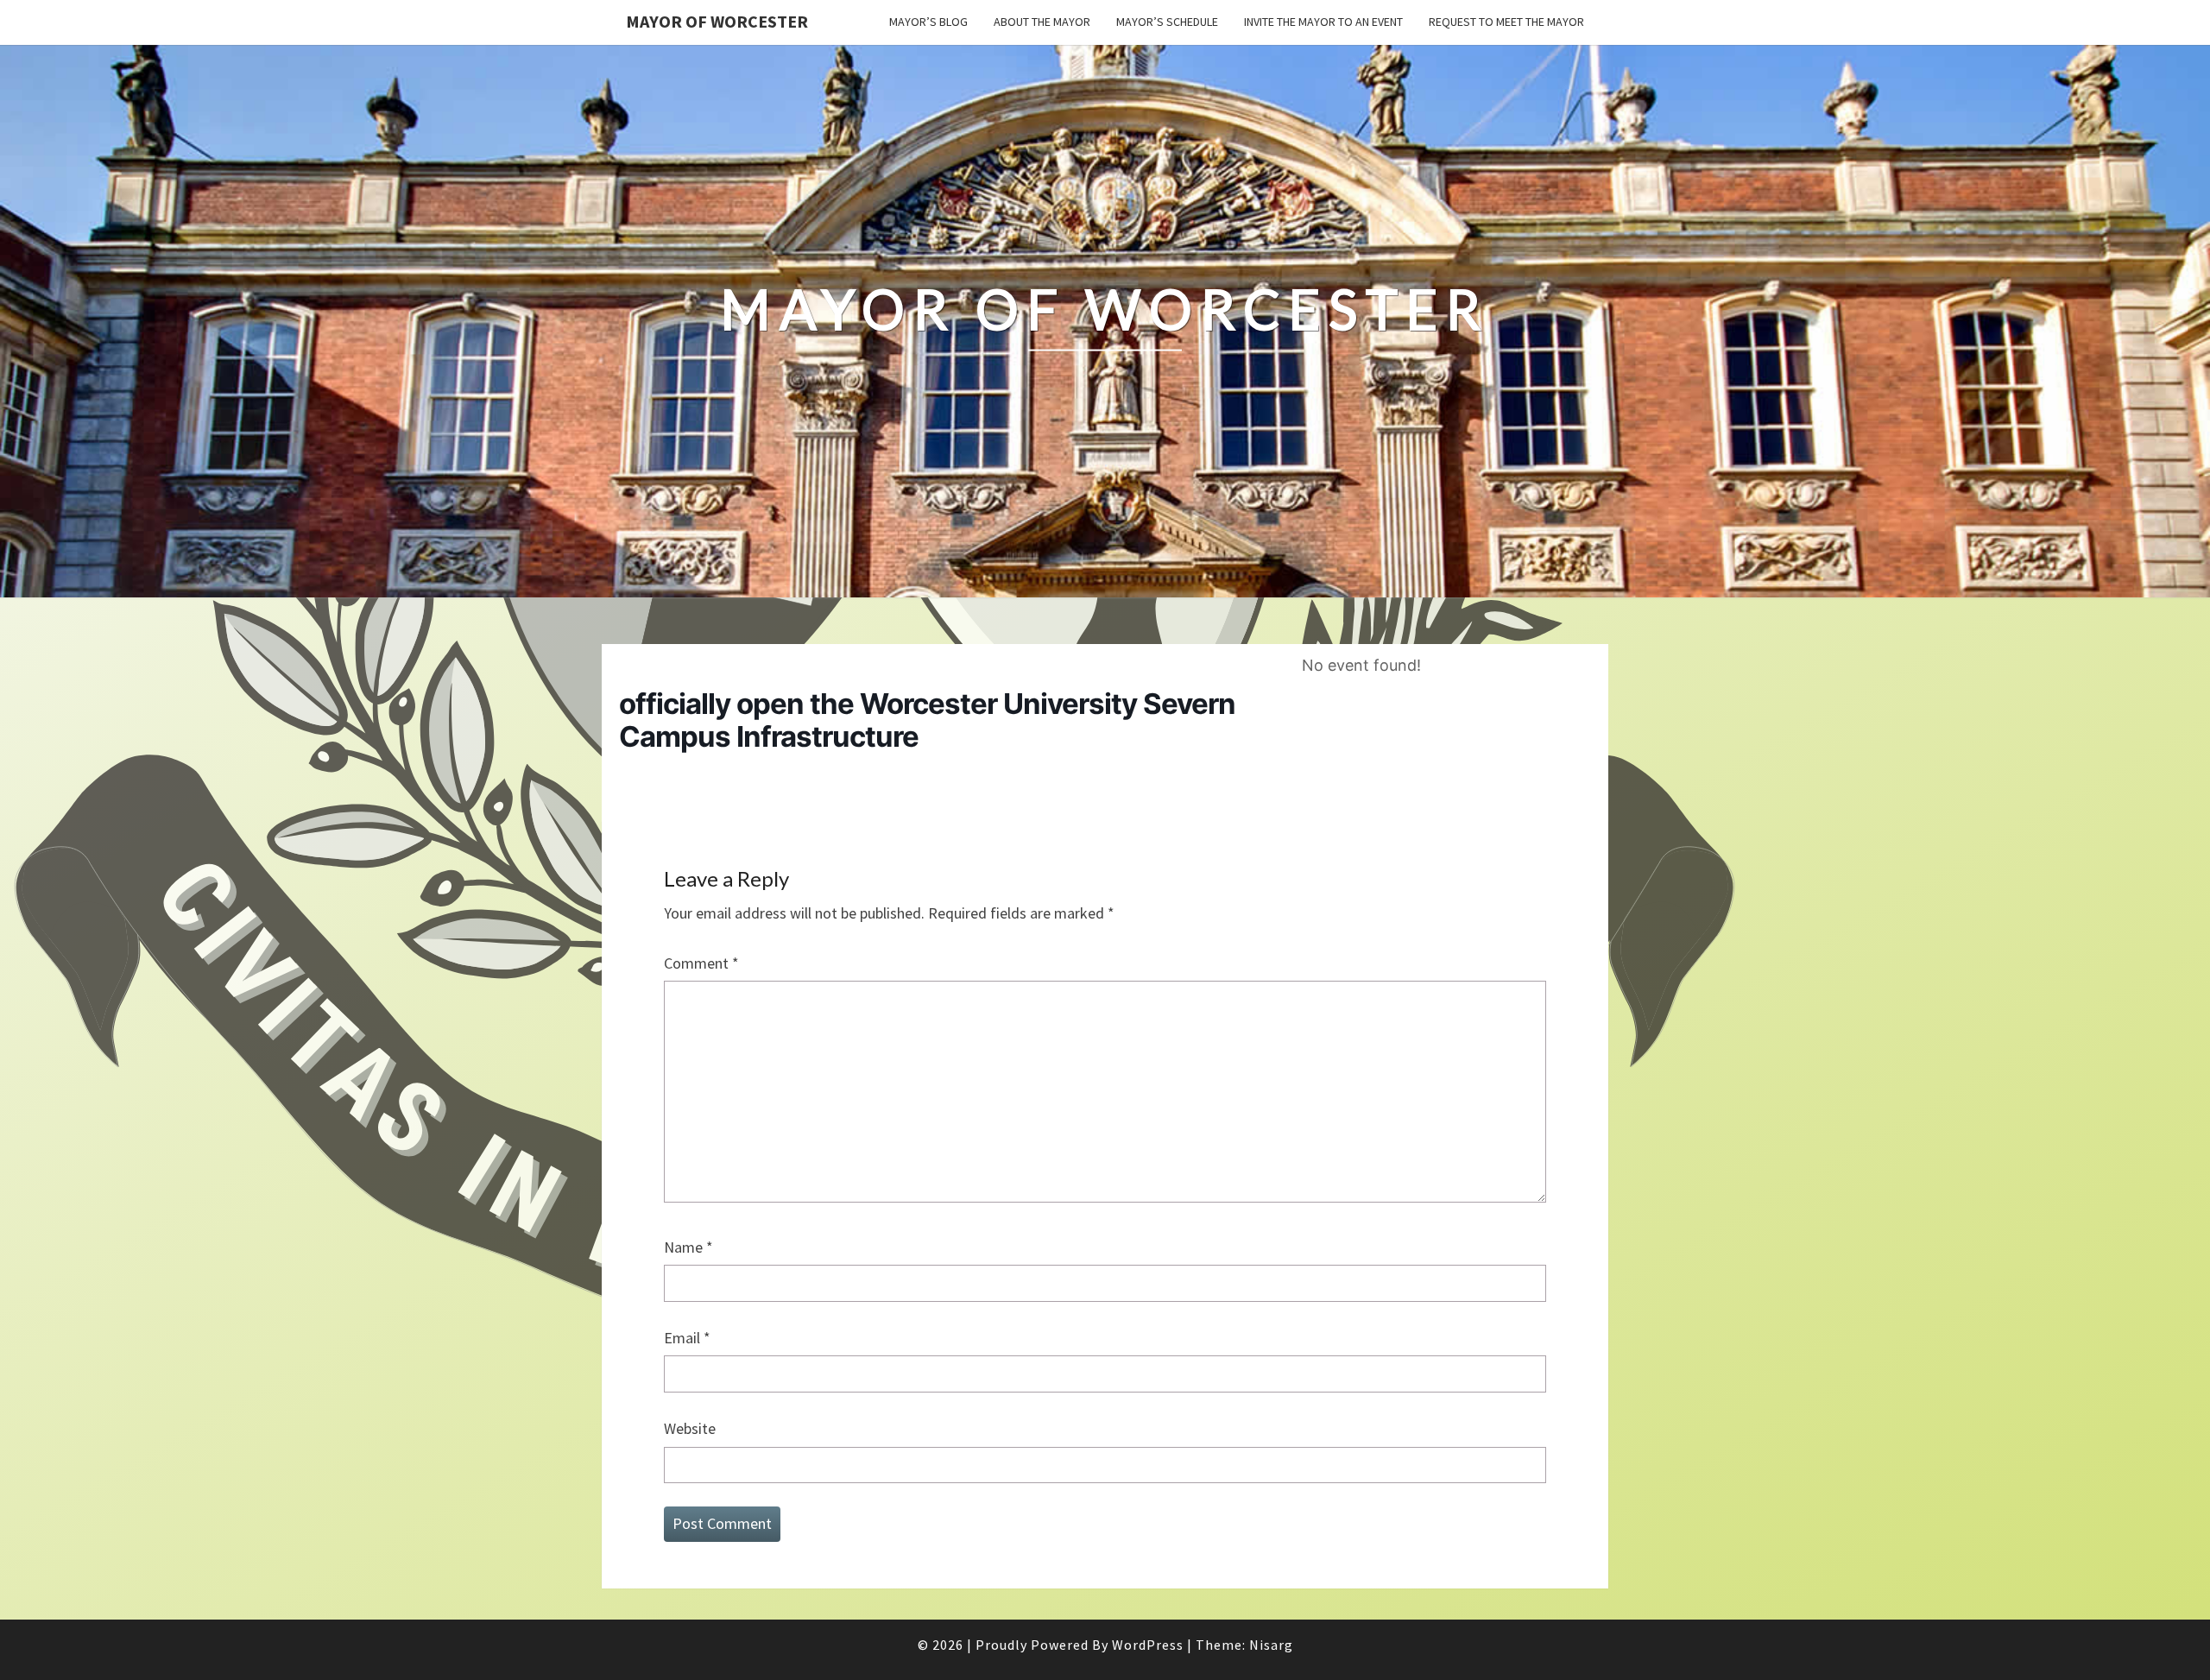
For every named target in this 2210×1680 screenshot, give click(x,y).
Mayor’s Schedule (1167, 22)
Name (688, 1247)
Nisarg (1271, 1645)
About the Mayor (1042, 22)
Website (690, 1428)
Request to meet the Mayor (1506, 22)
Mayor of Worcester (717, 21)
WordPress (1148, 1645)
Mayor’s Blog (928, 22)
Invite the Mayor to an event (1323, 22)
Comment (701, 963)
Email (687, 1338)
